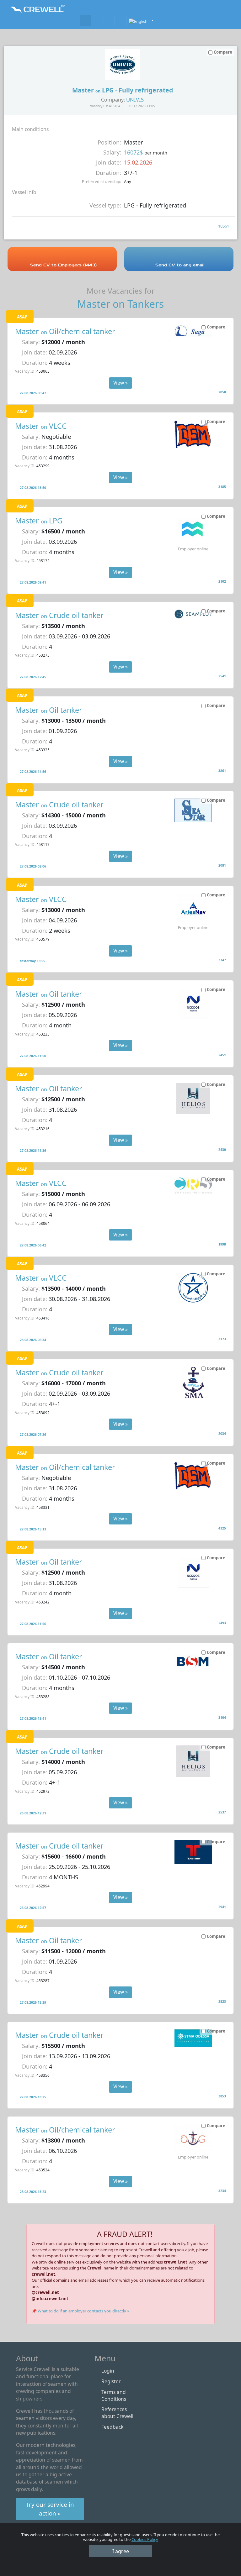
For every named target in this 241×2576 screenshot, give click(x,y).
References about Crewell (117, 2413)
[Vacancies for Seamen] (85, 21)
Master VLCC (41, 426)
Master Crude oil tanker (59, 615)
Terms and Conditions (114, 2395)
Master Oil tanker (49, 710)
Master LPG (39, 521)
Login (108, 2371)
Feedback (112, 2427)
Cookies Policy (145, 2539)
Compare (216, 327)
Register (111, 2381)
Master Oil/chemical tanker (65, 331)
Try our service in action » (50, 2509)
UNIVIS (135, 100)
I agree (121, 2551)
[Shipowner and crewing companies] (97, 21)
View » (120, 383)
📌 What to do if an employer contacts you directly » (80, 2311)
